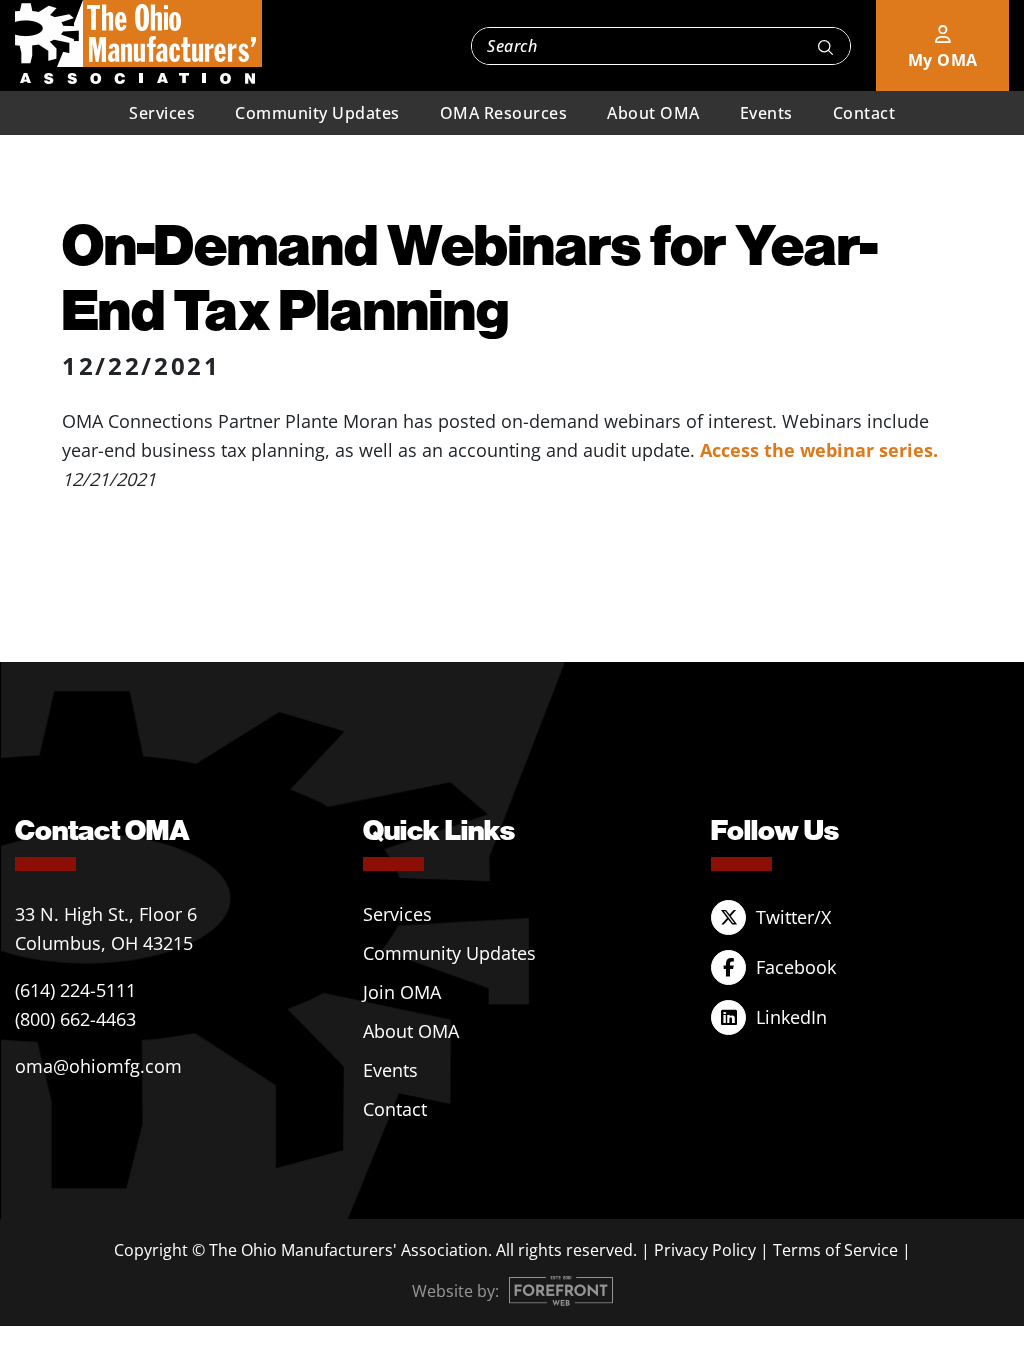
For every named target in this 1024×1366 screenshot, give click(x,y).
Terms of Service (835, 1250)
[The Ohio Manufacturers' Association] (138, 43)
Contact (864, 113)
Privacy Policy (705, 1250)
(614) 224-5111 (75, 990)
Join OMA (402, 992)
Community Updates (317, 113)
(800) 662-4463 (75, 1019)
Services (162, 113)
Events (766, 113)
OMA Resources (504, 113)
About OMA (653, 113)
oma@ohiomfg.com (98, 1066)
